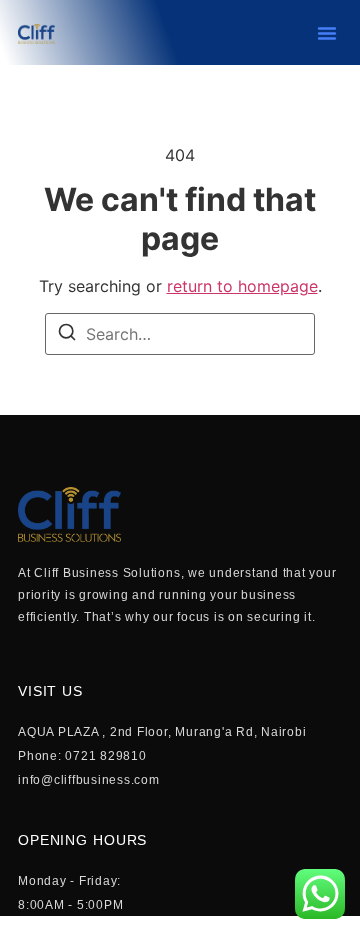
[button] (327, 33)
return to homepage (242, 286)
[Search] (67, 335)
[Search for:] (180, 334)
